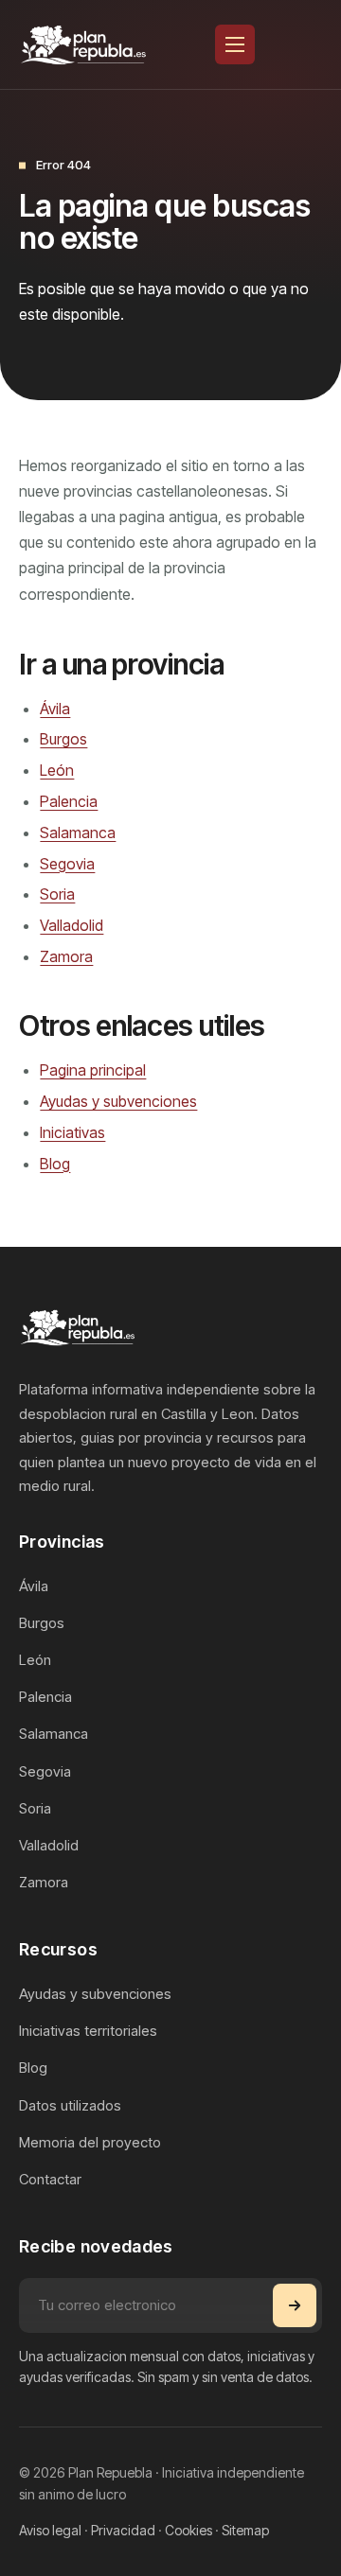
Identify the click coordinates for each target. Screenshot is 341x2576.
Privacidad (123, 2530)
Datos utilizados (70, 2105)
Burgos (63, 739)
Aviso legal (50, 2530)
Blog (55, 1164)
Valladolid (72, 925)
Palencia (69, 801)
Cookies (188, 2530)
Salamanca (78, 832)
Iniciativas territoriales (88, 2031)
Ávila (55, 709)
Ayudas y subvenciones (118, 1101)
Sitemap (245, 2530)
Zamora (66, 956)
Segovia (67, 864)
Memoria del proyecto (90, 2142)
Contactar (50, 2179)
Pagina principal (93, 1070)
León (57, 770)
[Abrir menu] (235, 44)
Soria (57, 894)
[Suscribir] (295, 2305)
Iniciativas (72, 1132)
